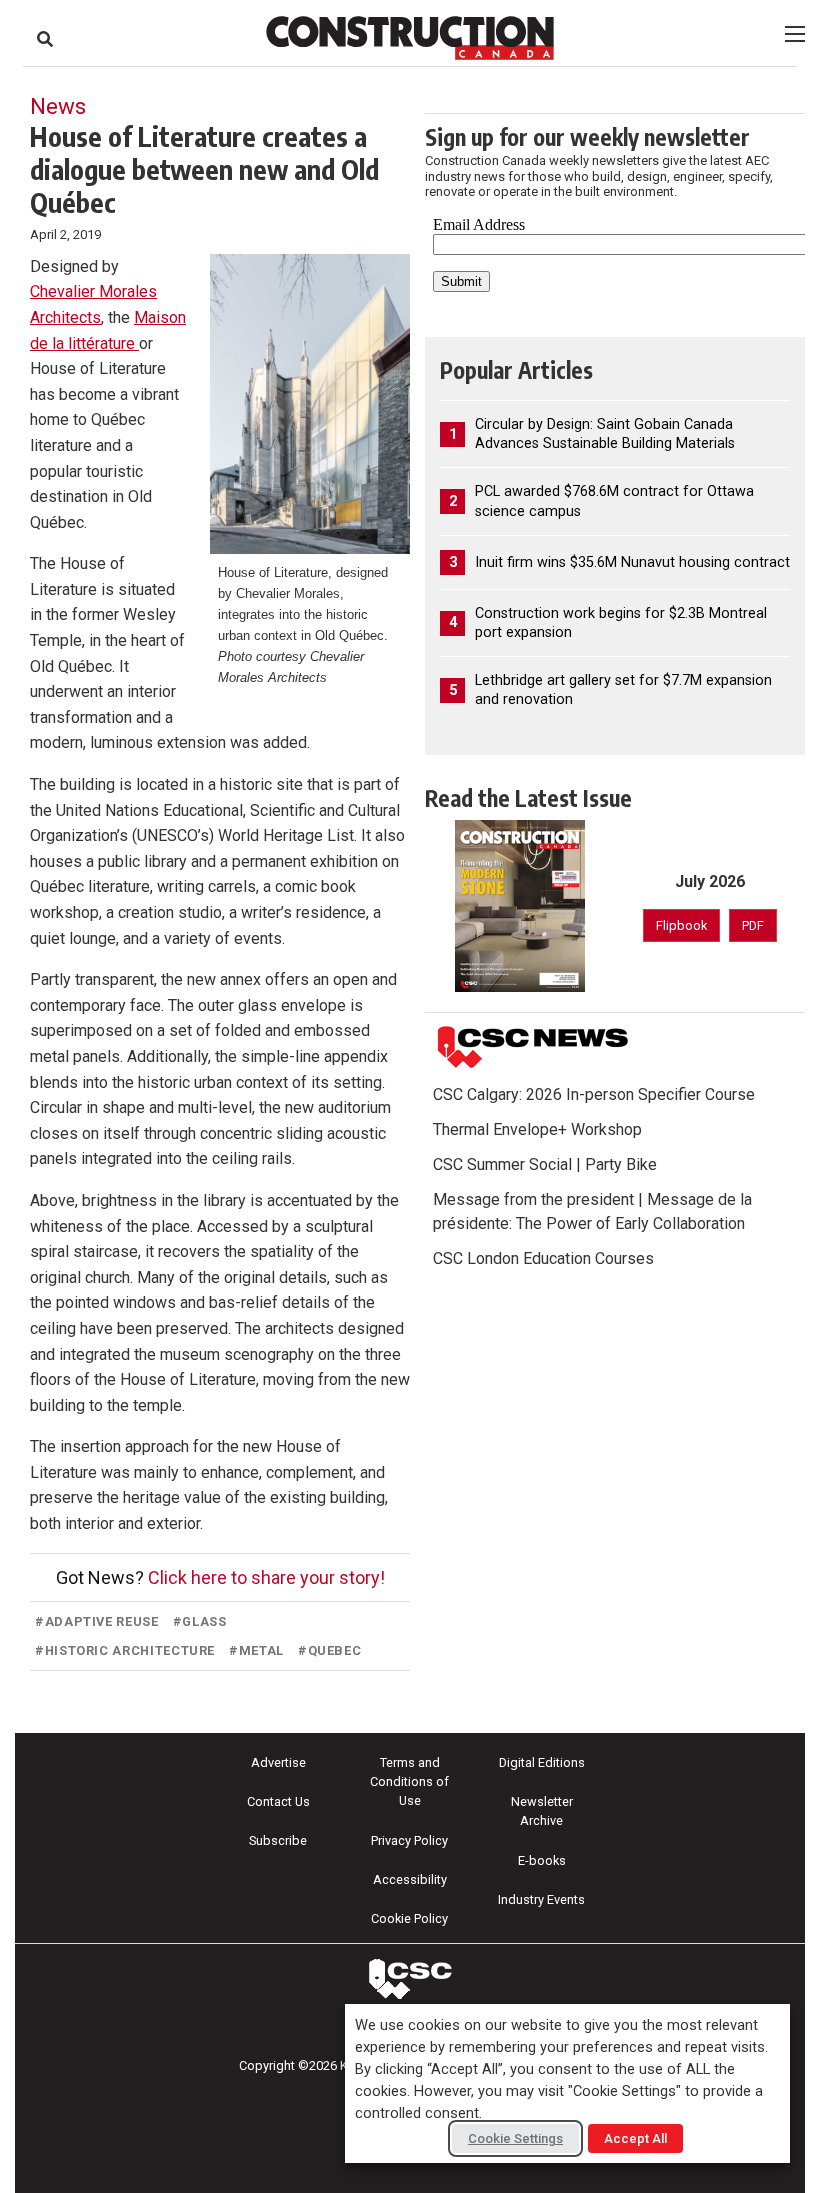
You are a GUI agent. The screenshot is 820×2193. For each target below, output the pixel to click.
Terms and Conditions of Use (409, 1781)
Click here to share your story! (266, 1577)
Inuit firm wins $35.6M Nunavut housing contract (632, 562)
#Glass (200, 1621)
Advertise (278, 1762)
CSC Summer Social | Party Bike (545, 1164)
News (58, 106)
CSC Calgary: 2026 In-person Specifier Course (594, 1094)
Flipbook (681, 925)
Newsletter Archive (542, 1811)
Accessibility (410, 1879)
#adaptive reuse (97, 1621)
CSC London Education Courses (543, 1258)
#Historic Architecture (125, 1650)
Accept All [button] (635, 2138)
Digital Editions (542, 1762)
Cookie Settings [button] (515, 2138)
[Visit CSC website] (533, 1047)
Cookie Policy (409, 1918)
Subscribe (278, 1840)
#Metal (256, 1650)
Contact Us (278, 1801)
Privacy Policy (409, 1840)
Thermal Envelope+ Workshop (537, 1129)
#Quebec (329, 1650)
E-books (542, 1860)
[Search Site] (45, 39)
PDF (753, 925)
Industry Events (541, 1899)
